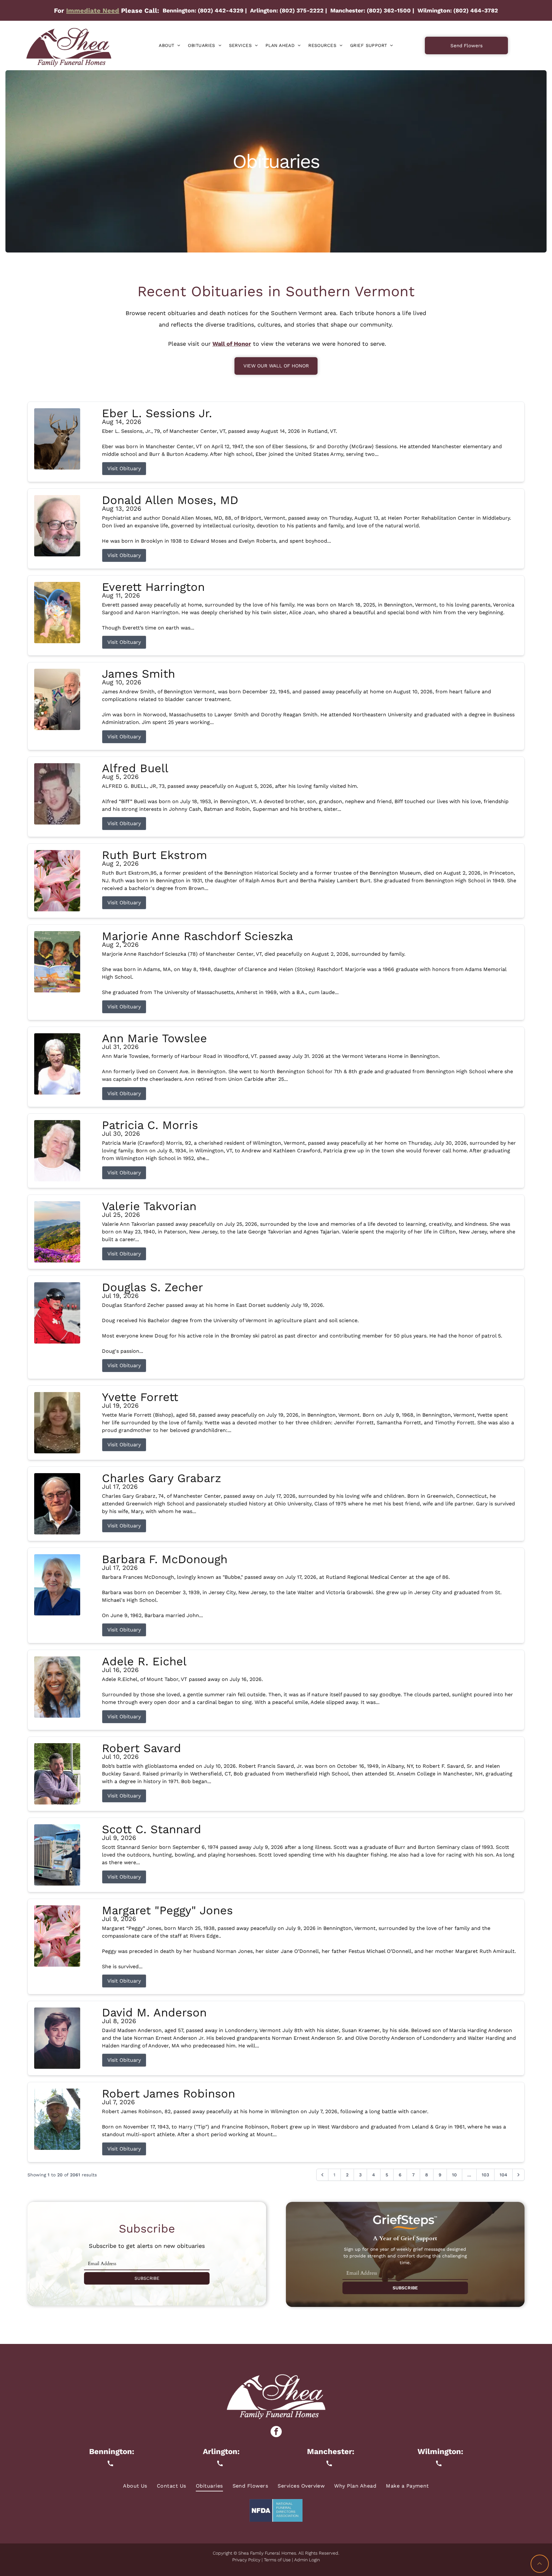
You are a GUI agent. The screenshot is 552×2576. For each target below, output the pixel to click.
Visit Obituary (124, 468)
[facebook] (276, 2432)
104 (503, 2175)
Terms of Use (277, 2560)
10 (454, 2175)
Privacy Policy (246, 2560)
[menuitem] (169, 45)
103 (485, 2175)
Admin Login (307, 2560)
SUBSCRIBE (147, 2278)
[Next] (518, 2175)
